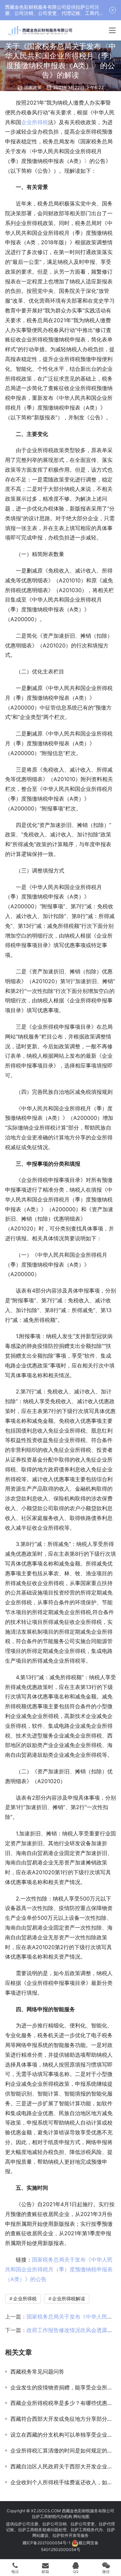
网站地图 (81, 2516)
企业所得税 (35, 122)
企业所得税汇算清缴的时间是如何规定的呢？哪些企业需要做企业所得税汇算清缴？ (63, 2450)
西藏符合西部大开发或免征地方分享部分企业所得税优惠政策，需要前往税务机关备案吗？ (63, 2419)
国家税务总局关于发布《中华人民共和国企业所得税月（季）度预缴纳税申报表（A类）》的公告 (59, 2269)
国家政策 (33, 87)
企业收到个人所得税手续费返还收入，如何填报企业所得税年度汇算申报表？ (63, 2482)
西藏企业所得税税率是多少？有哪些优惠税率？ (63, 2403)
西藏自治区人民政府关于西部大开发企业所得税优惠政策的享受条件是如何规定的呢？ (63, 2466)
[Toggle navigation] (112, 30)
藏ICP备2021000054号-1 (47, 2543)
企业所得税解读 (69, 2298)
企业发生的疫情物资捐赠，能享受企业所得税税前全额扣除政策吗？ (63, 2387)
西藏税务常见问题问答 (37, 2372)
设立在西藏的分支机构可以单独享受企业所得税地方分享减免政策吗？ (63, 2435)
